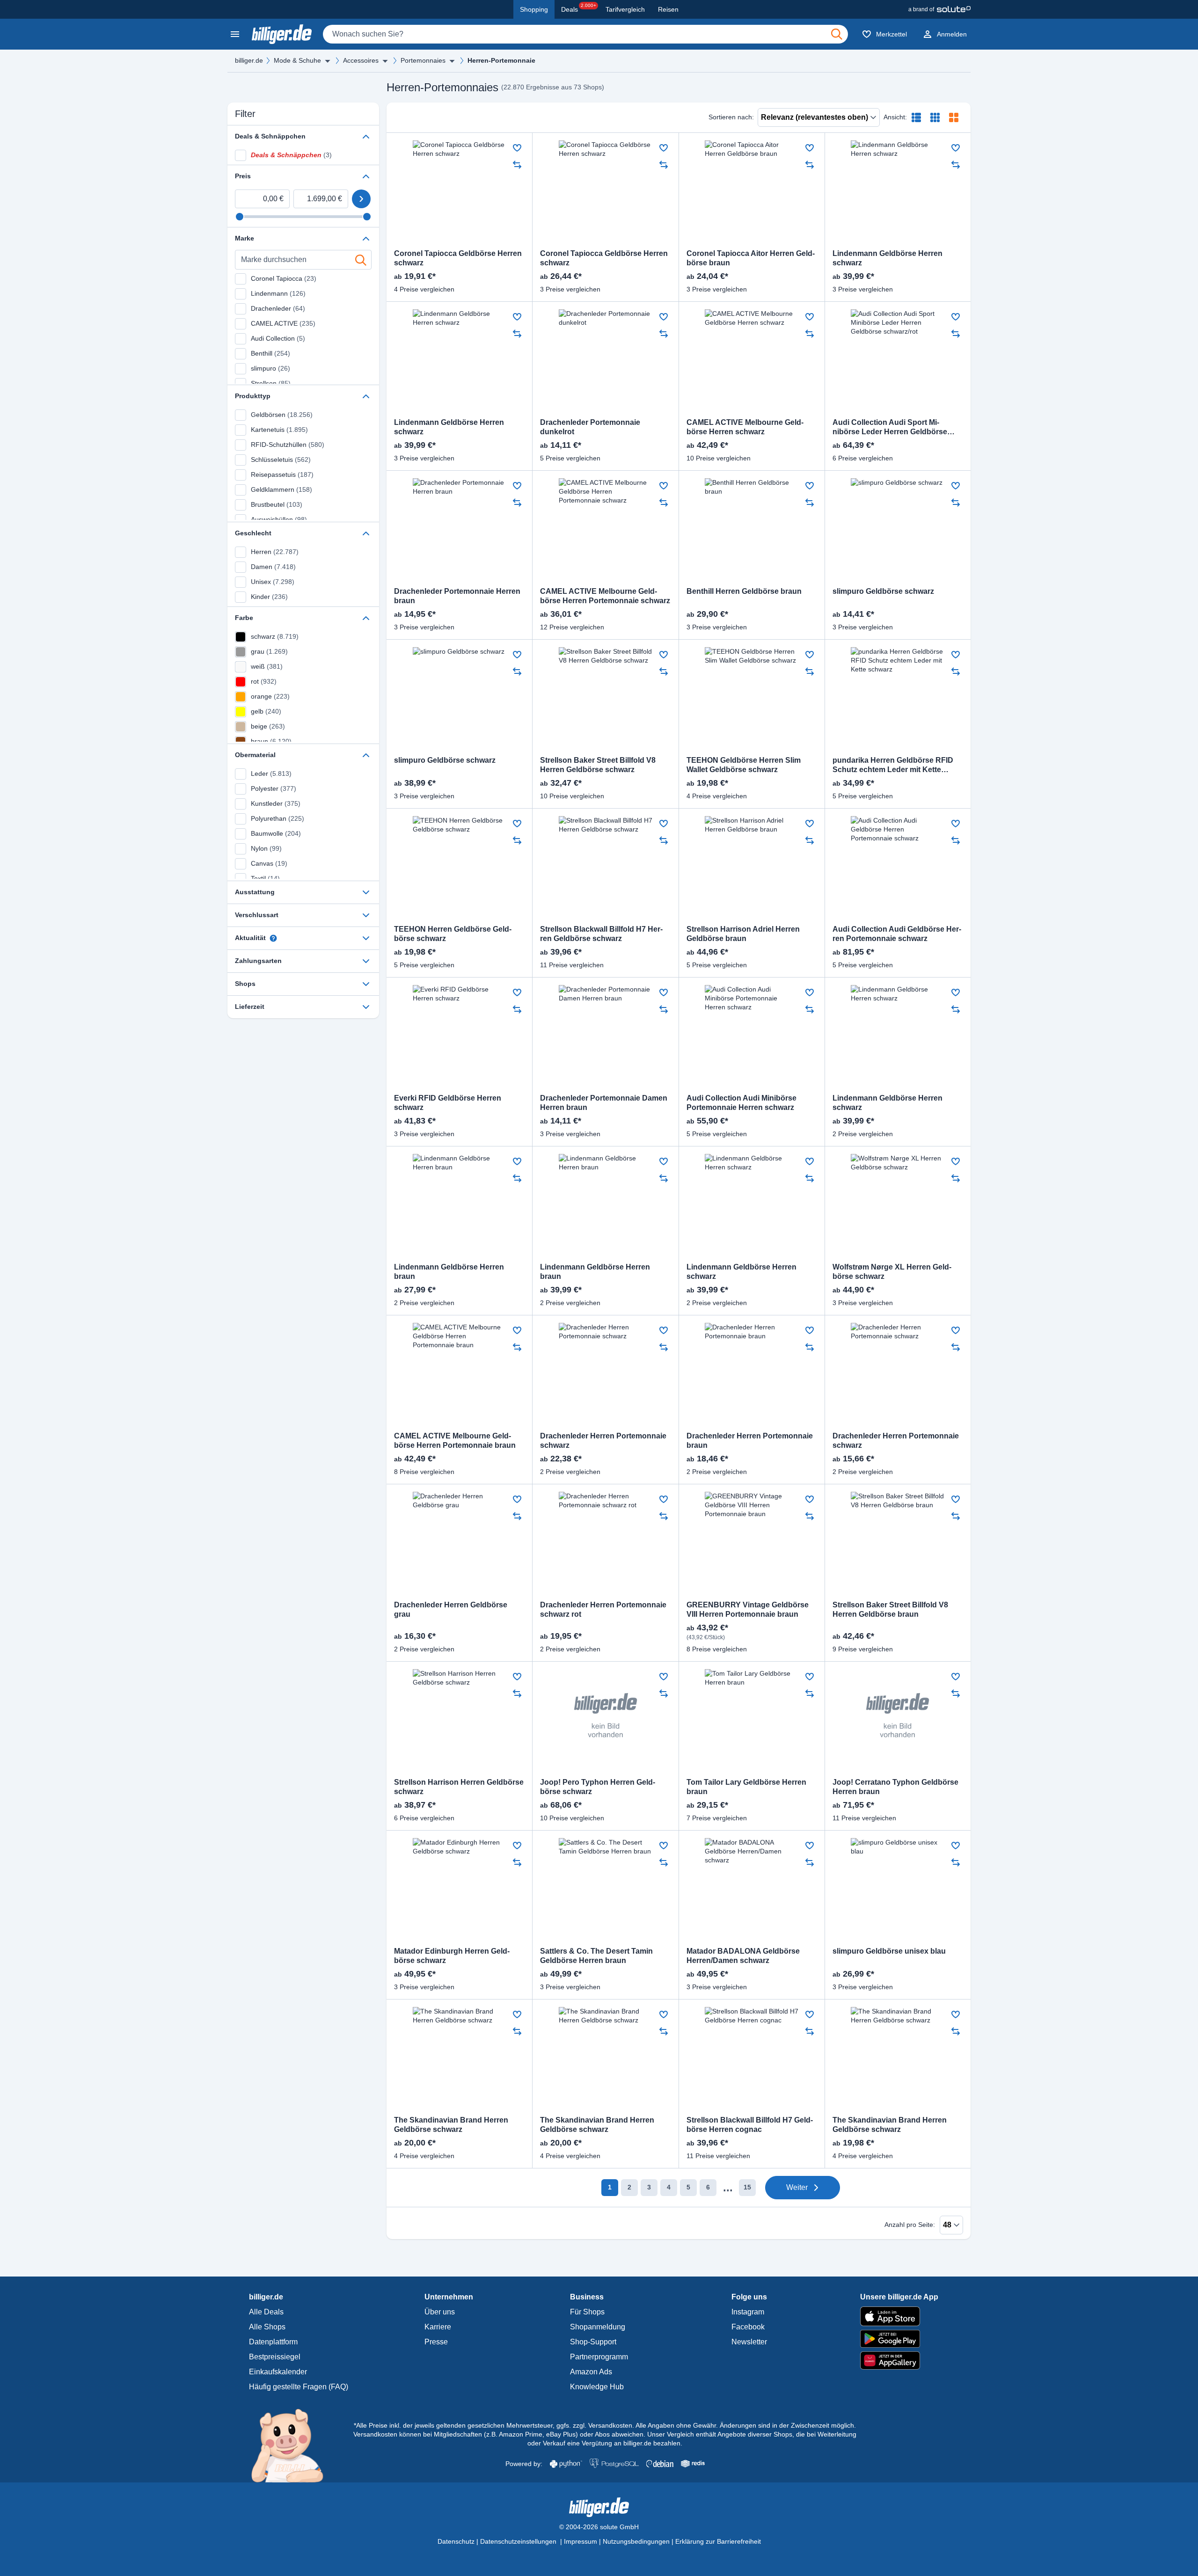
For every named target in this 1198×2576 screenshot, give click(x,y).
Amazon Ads (591, 2372)
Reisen (668, 9)
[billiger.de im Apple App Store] (899, 2316)
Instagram (748, 2312)
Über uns (440, 2312)
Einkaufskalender (278, 2372)
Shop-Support (593, 2342)
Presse (436, 2342)
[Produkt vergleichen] (517, 165)
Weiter (797, 2187)
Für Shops (587, 2312)
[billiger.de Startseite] (282, 34)
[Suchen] (837, 34)
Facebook (748, 2327)
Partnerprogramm (599, 2357)
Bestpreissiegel (275, 2357)
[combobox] (585, 34)
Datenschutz (456, 2541)
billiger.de (249, 60)
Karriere (438, 2327)
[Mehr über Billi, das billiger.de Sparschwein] (293, 2445)
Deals (579, 8)
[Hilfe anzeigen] (273, 938)
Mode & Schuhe (297, 60)
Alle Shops (267, 2327)
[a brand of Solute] (939, 9)
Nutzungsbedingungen (636, 2541)
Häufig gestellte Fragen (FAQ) (299, 2387)
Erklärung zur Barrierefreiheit (718, 2541)
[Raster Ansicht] (935, 117)
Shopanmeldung (598, 2327)
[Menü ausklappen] (328, 61)
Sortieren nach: (731, 117)
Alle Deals (266, 2312)
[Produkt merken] (517, 148)
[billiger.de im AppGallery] (899, 2361)
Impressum (581, 2541)
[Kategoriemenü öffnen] (235, 34)
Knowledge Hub (597, 2387)
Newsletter (749, 2342)
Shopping (534, 9)
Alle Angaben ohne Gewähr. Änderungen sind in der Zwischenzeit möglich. (746, 2425)
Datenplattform (273, 2342)
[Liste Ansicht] (916, 117)
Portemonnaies (423, 60)
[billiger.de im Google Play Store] (899, 2339)
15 (747, 2187)
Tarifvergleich (625, 9)
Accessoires (361, 60)
